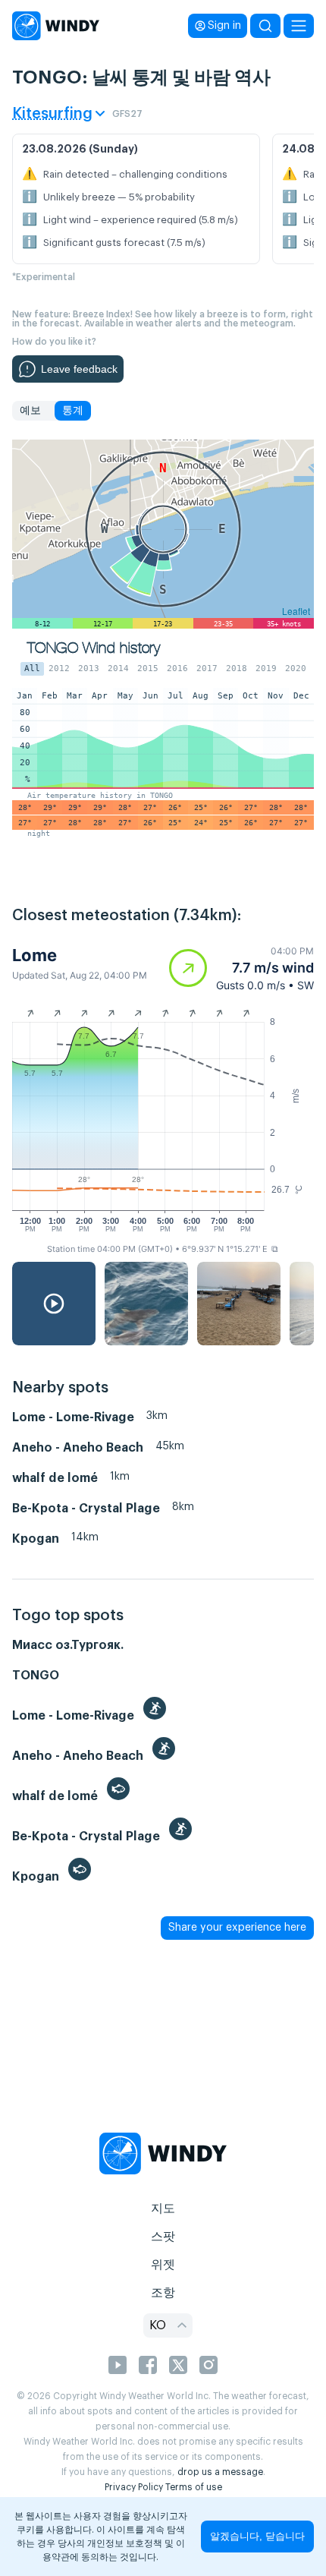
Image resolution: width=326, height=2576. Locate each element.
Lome (34, 955)
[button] (241, 968)
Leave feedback (79, 369)
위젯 (163, 2265)
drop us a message (220, 2472)
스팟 (163, 2237)
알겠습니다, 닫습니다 (257, 2536)
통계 (73, 411)
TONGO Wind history (94, 648)
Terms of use (194, 2487)
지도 (163, 2209)
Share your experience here (237, 1928)
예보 (30, 411)
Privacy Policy (134, 2487)
